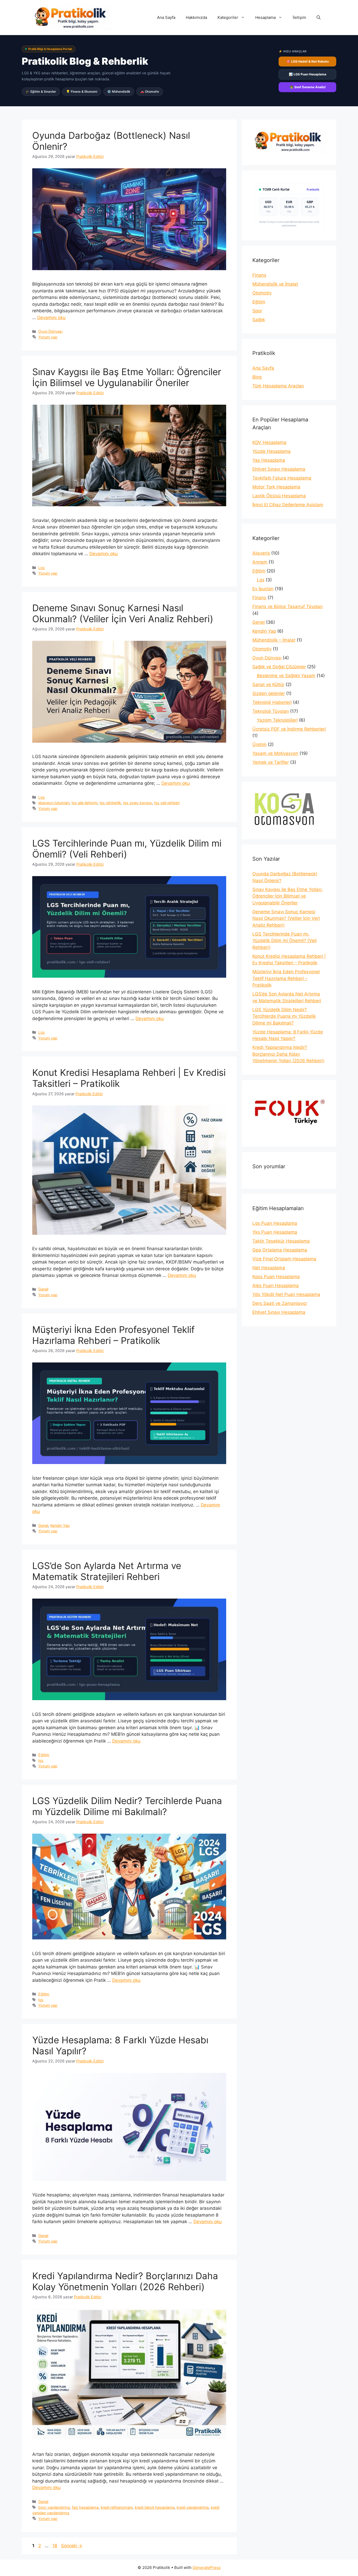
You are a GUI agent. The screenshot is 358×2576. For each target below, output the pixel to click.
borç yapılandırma (54, 2507)
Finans (259, 275)
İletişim (299, 17)
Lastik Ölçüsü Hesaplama (279, 496)
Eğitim (44, 1755)
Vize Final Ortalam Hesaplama (284, 1259)
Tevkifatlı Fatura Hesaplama (282, 478)
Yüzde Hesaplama (272, 451)
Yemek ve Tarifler (271, 762)
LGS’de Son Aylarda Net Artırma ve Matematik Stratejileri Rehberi (107, 1571)
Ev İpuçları (263, 589)
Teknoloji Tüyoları (271, 711)
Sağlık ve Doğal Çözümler (279, 667)
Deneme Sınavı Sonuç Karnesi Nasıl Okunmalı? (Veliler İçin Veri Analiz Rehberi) (123, 613)
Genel (43, 1289)
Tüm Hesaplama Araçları (278, 386)
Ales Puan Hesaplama (276, 1286)
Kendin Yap (60, 1525)
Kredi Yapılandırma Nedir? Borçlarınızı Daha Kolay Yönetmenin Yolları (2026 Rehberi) (125, 2281)
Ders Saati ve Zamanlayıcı (280, 1303)
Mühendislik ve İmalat (275, 284)
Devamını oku (51, 318)
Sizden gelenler (269, 693)
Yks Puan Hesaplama (275, 1232)
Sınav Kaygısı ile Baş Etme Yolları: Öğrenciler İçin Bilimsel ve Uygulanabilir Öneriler (127, 377)
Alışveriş (261, 553)
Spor (257, 311)
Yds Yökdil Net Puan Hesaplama (286, 1294)
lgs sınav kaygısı (138, 803)
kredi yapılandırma (193, 2507)
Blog (257, 377)
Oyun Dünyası (50, 331)
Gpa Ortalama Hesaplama (280, 1250)
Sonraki (72, 2546)
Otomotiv (262, 293)
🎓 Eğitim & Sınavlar (41, 91)
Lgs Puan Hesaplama (275, 1223)
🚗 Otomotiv (150, 91)
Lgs (42, 568)
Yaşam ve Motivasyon (275, 753)
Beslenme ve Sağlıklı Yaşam (286, 676)
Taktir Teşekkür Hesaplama (281, 1241)
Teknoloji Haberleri (272, 702)
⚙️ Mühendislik (119, 91)
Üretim (259, 744)
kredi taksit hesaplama (155, 2507)
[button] (319, 18)
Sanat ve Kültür (268, 685)
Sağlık (259, 320)
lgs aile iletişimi (85, 803)
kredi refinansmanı (117, 2507)
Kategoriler (228, 17)
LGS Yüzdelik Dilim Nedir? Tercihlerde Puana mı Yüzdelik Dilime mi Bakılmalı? (127, 1806)
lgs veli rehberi (167, 803)
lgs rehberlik (110, 803)
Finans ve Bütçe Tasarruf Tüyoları (288, 607)
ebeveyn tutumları (54, 803)
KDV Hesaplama (269, 442)
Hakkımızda (196, 17)
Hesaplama (265, 17)
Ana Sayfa (166, 17)
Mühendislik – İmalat (274, 640)
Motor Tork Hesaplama (276, 487)
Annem (260, 562)
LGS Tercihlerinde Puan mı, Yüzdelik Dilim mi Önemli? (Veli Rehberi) (127, 849)
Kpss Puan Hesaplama (276, 1277)
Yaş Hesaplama (269, 460)
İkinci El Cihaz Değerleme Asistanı (288, 505)
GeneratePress (207, 2567)
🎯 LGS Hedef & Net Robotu (308, 61)
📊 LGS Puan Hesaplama (308, 74)
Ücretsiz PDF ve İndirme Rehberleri (289, 729)
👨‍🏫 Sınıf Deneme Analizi (308, 87)
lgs (41, 1760)
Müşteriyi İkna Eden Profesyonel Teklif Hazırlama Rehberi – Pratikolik (113, 1335)
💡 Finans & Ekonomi (82, 91)
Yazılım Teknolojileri (277, 720)
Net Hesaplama (269, 1268)
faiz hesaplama (85, 2507)
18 (55, 2546)
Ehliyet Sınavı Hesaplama (279, 469)
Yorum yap (48, 337)
